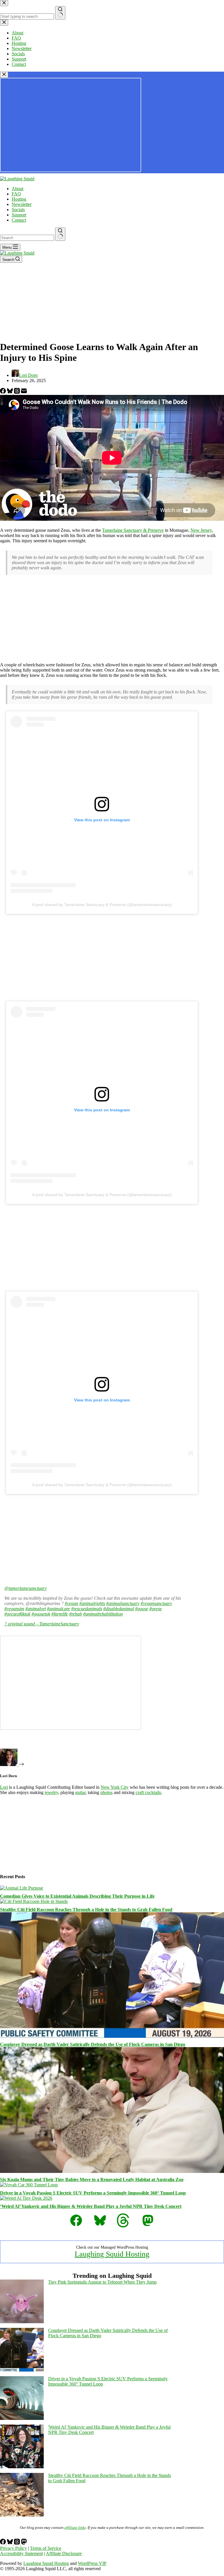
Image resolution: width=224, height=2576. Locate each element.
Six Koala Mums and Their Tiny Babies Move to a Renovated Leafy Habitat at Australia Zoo (92, 2179)
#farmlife (60, 1614)
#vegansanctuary (156, 1603)
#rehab (76, 1614)
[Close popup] (4, 75)
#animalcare (58, 1609)
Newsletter (22, 204)
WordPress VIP (92, 2563)
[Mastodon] (24, 2543)
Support (19, 215)
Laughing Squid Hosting (112, 2254)
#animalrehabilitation (103, 1614)
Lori (4, 1787)
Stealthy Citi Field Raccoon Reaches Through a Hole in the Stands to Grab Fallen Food (86, 1910)
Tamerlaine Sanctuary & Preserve (133, 530)
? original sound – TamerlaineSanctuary (42, 1624)
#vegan (71, 1603)
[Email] (24, 392)
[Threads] (17, 392)
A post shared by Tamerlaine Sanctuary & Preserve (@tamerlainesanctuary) (102, 905)
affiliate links (75, 2528)
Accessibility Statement (21, 2553)
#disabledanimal (119, 1609)
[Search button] (60, 234)
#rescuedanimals (87, 1609)
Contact (19, 220)
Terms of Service (46, 2548)
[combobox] (27, 238)
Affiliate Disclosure (64, 2553)
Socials (18, 210)
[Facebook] (3, 392)
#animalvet (36, 1609)
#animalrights (92, 1603)
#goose (142, 1609)
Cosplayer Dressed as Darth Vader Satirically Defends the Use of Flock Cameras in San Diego (93, 2044)
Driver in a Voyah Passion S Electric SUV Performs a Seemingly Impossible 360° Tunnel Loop (93, 2193)
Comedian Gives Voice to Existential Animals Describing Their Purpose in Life (77, 1896)
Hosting (19, 199)
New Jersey (201, 530)
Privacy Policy (13, 2548)
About (17, 189)
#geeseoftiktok (17, 1614)
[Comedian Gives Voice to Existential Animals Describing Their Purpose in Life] (22, 1888)
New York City (115, 1787)
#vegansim (14, 1609)
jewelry (51, 1792)
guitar (80, 1792)
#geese (156, 1609)
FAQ (16, 194)
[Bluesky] (10, 392)
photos (106, 1792)
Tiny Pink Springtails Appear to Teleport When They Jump (102, 2282)
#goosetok (41, 1614)
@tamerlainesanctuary (26, 1588)
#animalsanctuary (123, 1603)
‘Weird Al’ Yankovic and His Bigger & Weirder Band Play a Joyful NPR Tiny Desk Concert (91, 2206)
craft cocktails (148, 1792)
